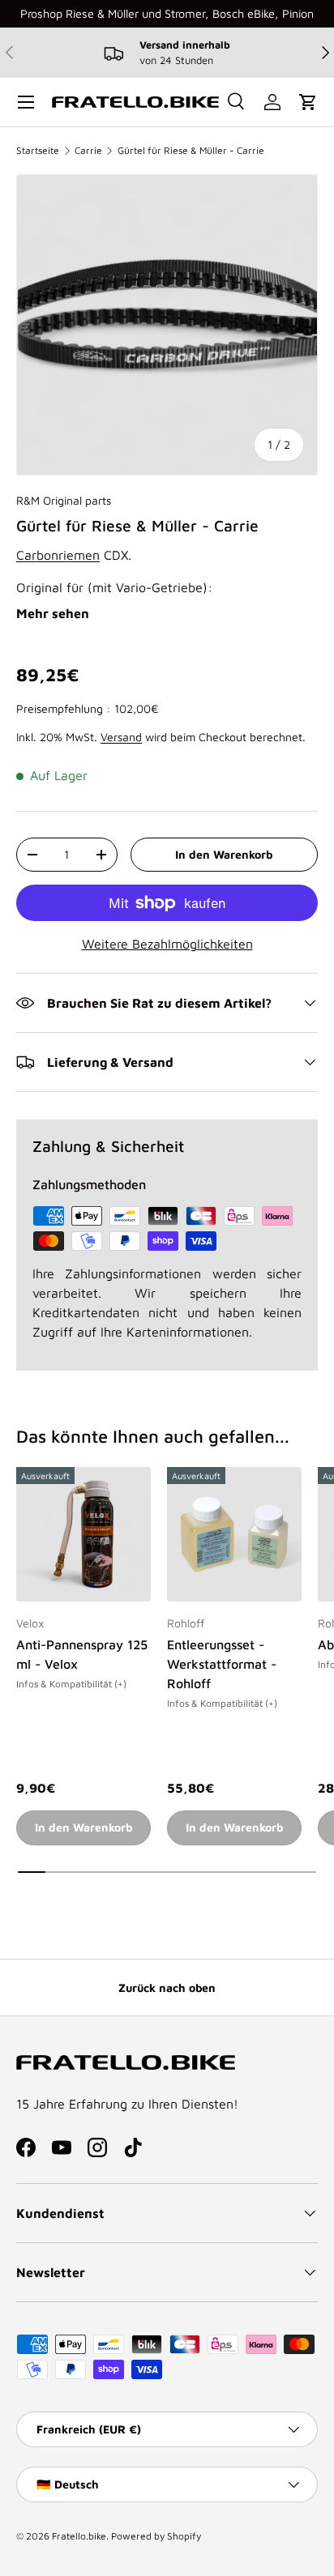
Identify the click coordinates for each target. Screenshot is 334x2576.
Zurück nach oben (167, 1987)
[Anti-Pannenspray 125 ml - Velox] (83, 1534)
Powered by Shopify (156, 2536)
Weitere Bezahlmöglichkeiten (167, 944)
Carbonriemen (58, 555)
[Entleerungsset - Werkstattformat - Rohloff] (234, 1534)
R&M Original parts (64, 500)
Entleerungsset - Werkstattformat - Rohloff (222, 1664)
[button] (308, 102)
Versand (121, 737)
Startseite (38, 150)
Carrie (88, 150)
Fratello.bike (79, 2536)
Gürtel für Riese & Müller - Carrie (191, 150)
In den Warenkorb (224, 854)
